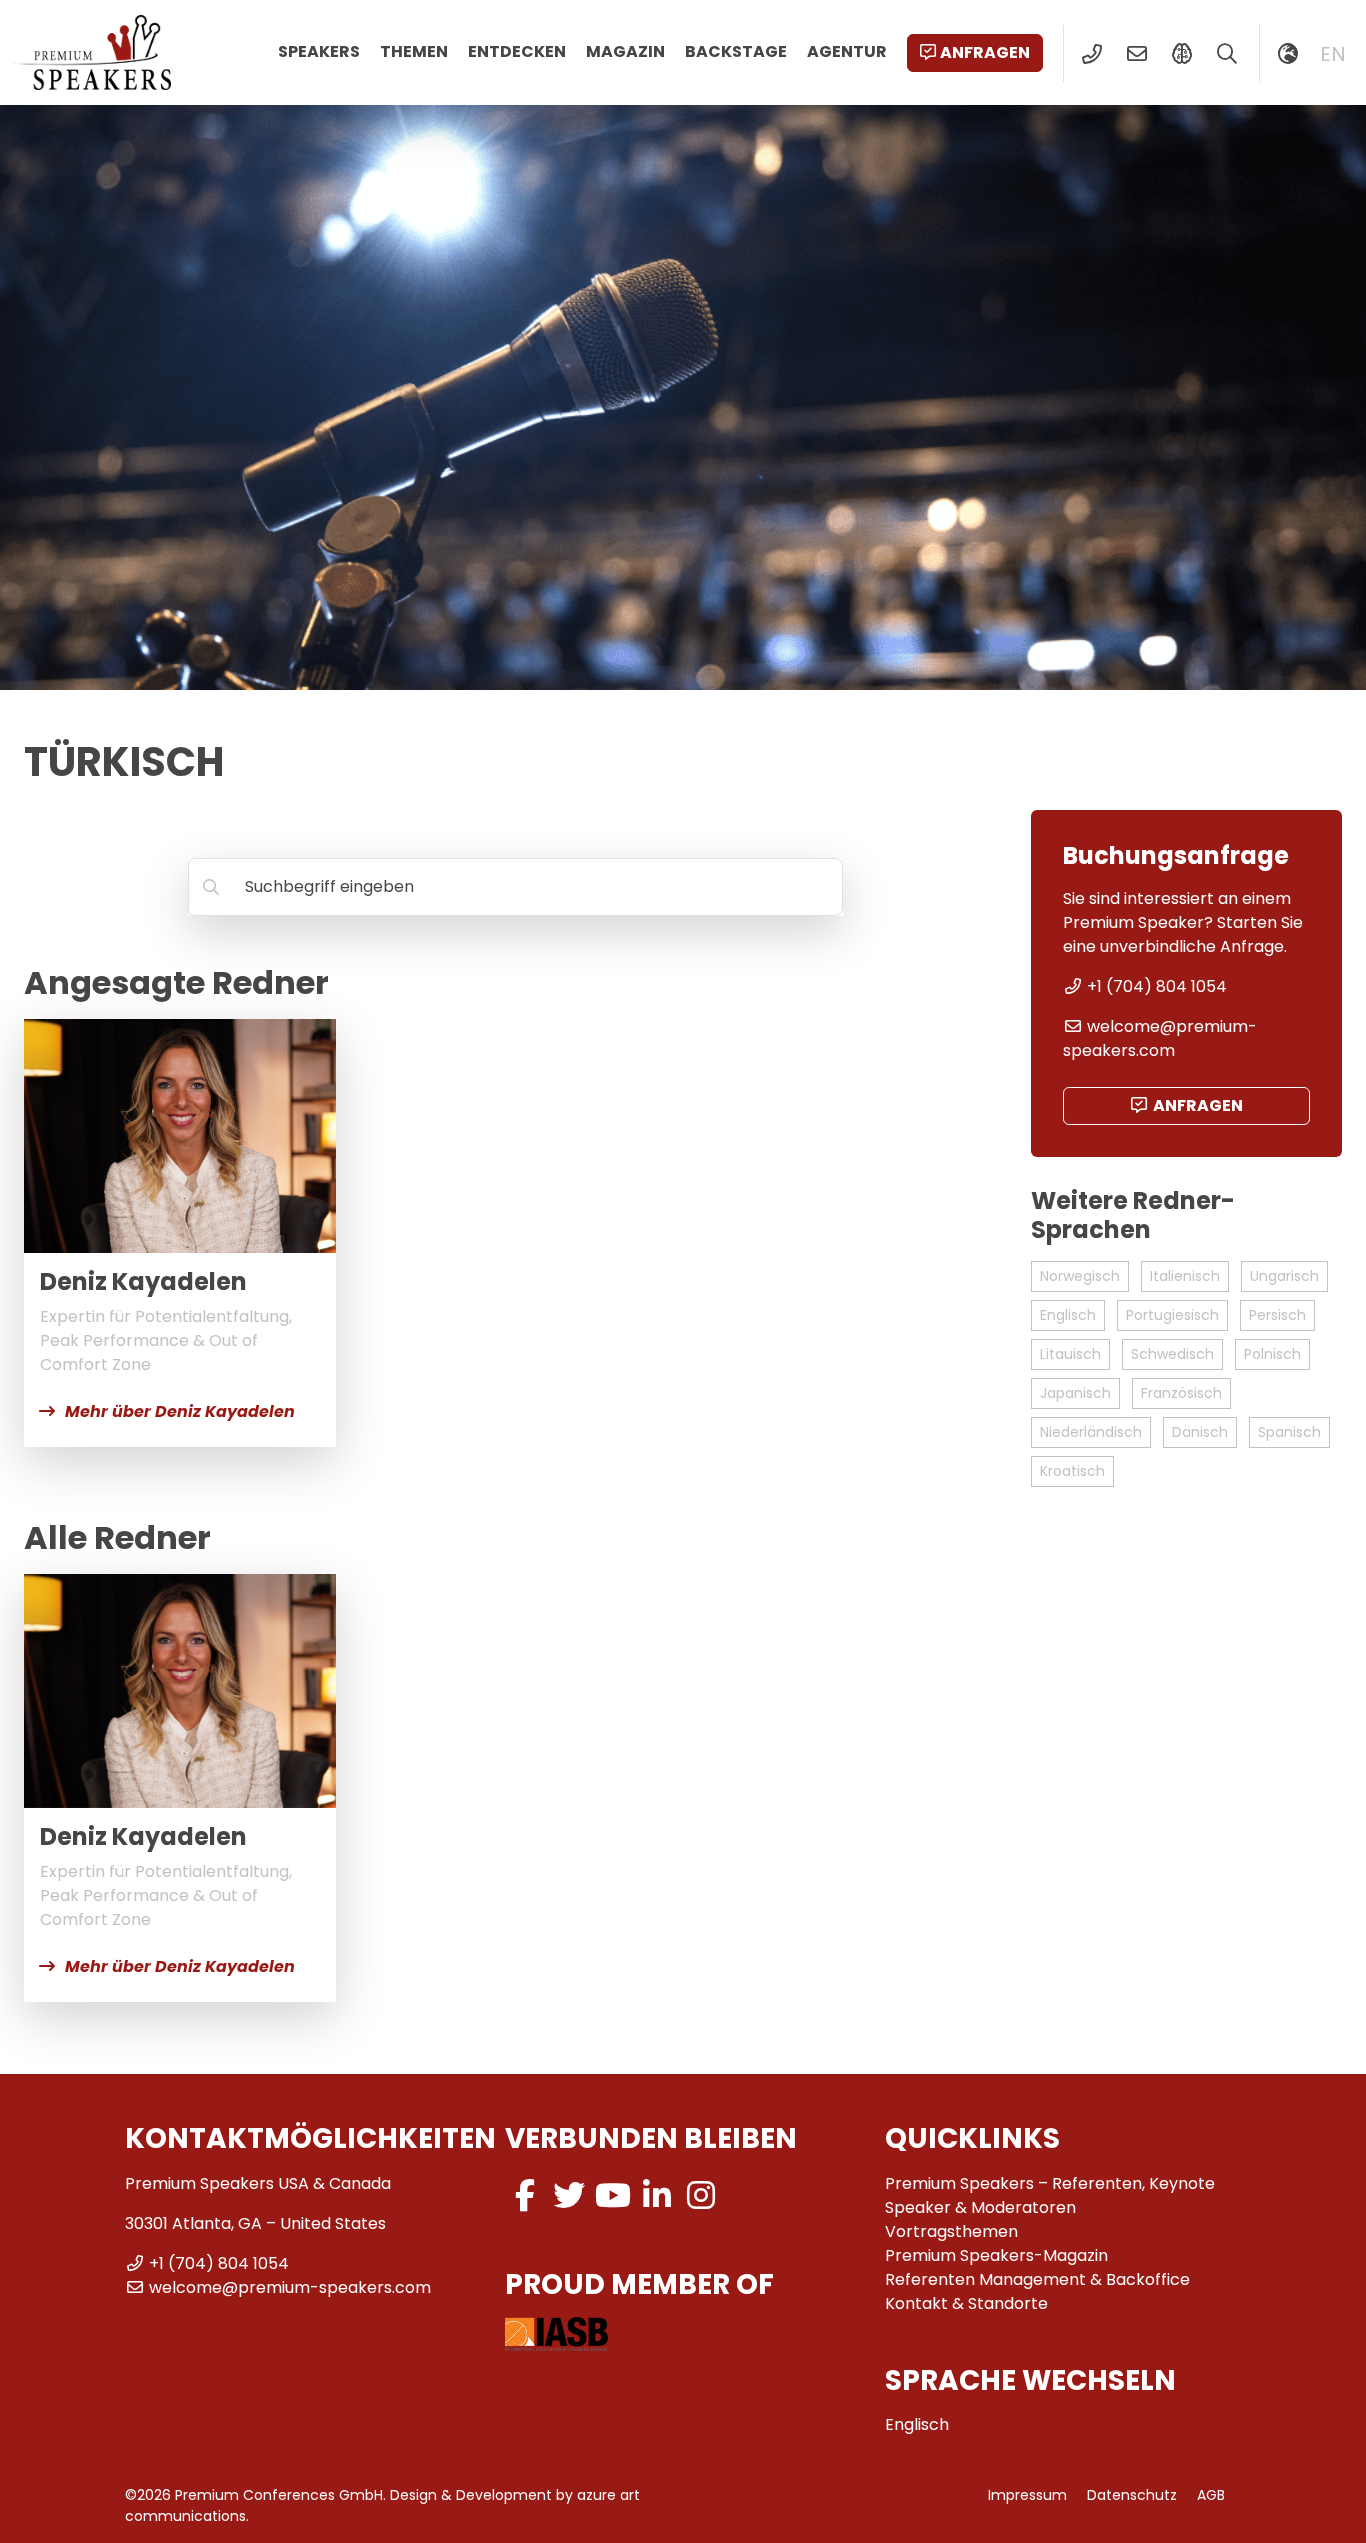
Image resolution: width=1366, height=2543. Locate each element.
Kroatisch (1072, 1471)
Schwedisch (1172, 1354)
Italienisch (1185, 1276)
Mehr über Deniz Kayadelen (180, 1411)
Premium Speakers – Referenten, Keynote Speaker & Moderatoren (1050, 2195)
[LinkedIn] (657, 2195)
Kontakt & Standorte (966, 2303)
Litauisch (1070, 1354)
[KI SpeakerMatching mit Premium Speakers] (1181, 54)
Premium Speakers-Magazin (996, 2255)
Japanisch (1075, 1393)
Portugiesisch (1172, 1315)
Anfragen (985, 52)
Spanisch (1289, 1432)
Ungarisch (1284, 1276)
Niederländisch (1091, 1432)
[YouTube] (613, 2195)
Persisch (1277, 1315)
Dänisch (1200, 1432)
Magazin (625, 51)
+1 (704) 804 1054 (1157, 986)
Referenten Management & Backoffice (1037, 2279)
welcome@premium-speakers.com (1160, 1038)
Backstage (736, 51)
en (1333, 54)
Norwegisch (1080, 1276)
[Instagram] (701, 2195)
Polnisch (1272, 1354)
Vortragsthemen (951, 2231)
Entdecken (517, 51)
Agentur (847, 51)
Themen (414, 51)
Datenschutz (1132, 2495)
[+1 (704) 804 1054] (1091, 54)
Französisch (1181, 1393)
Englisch (1068, 1315)
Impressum (1027, 2495)
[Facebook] (525, 2195)
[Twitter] (569, 2195)
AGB (1211, 2495)
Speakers (319, 51)
